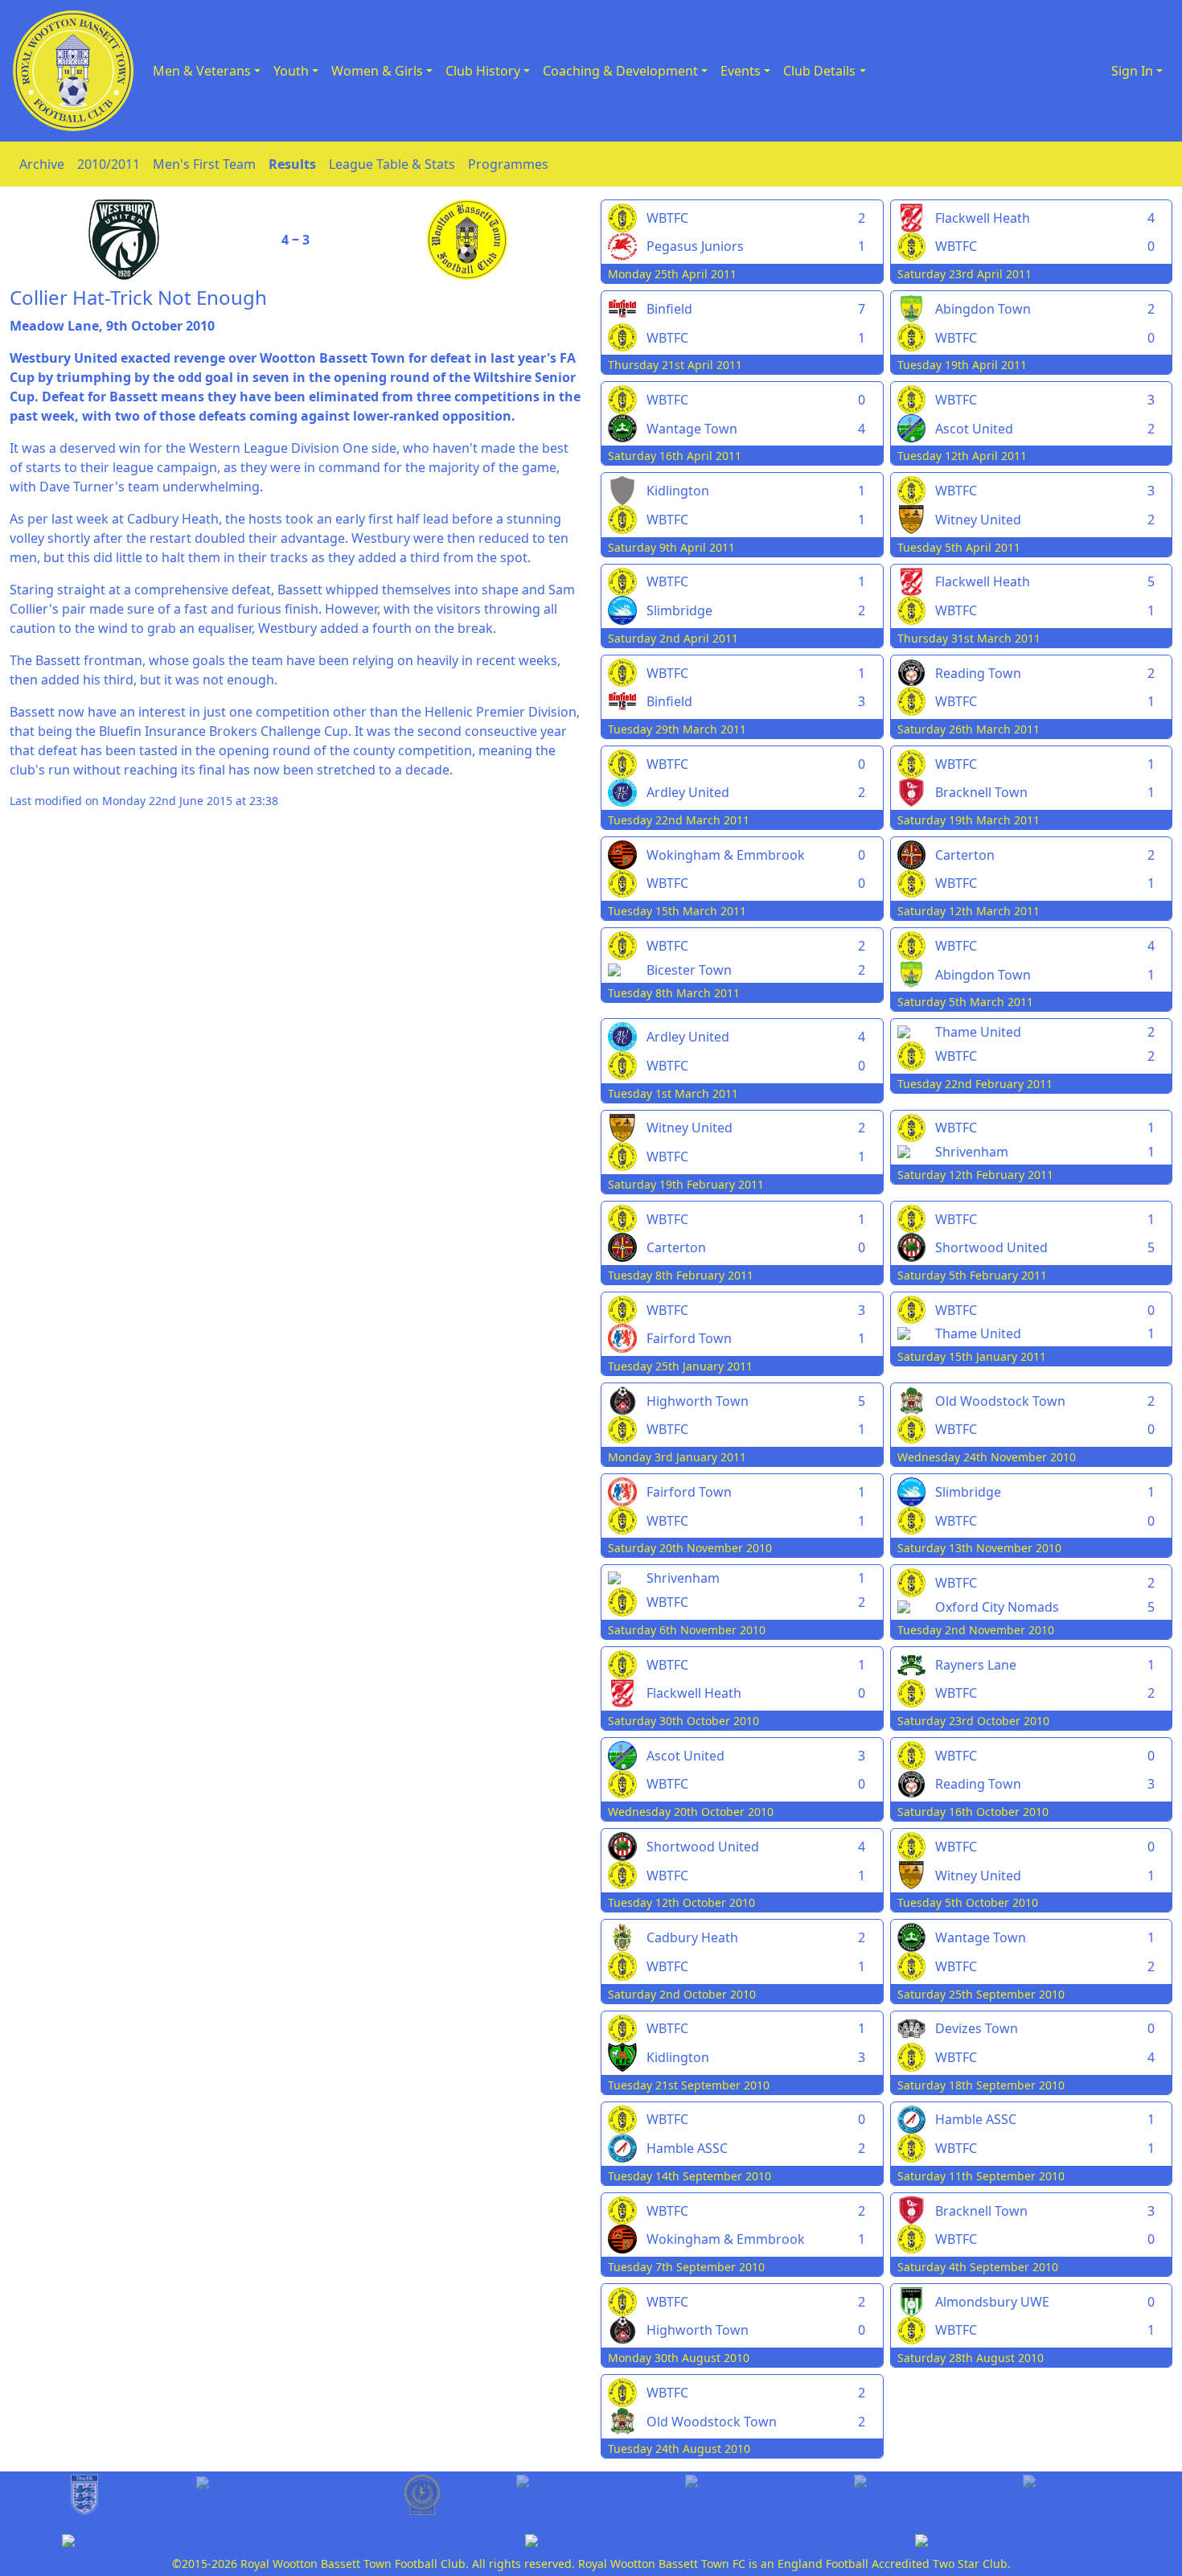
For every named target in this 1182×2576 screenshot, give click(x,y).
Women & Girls (377, 71)
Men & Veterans (202, 71)
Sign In (1132, 71)
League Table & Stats (392, 164)
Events (741, 71)
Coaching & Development (620, 71)
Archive (42, 164)
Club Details (819, 71)
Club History (483, 71)
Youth (291, 71)
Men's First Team (204, 164)
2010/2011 (109, 164)
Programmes (508, 164)
